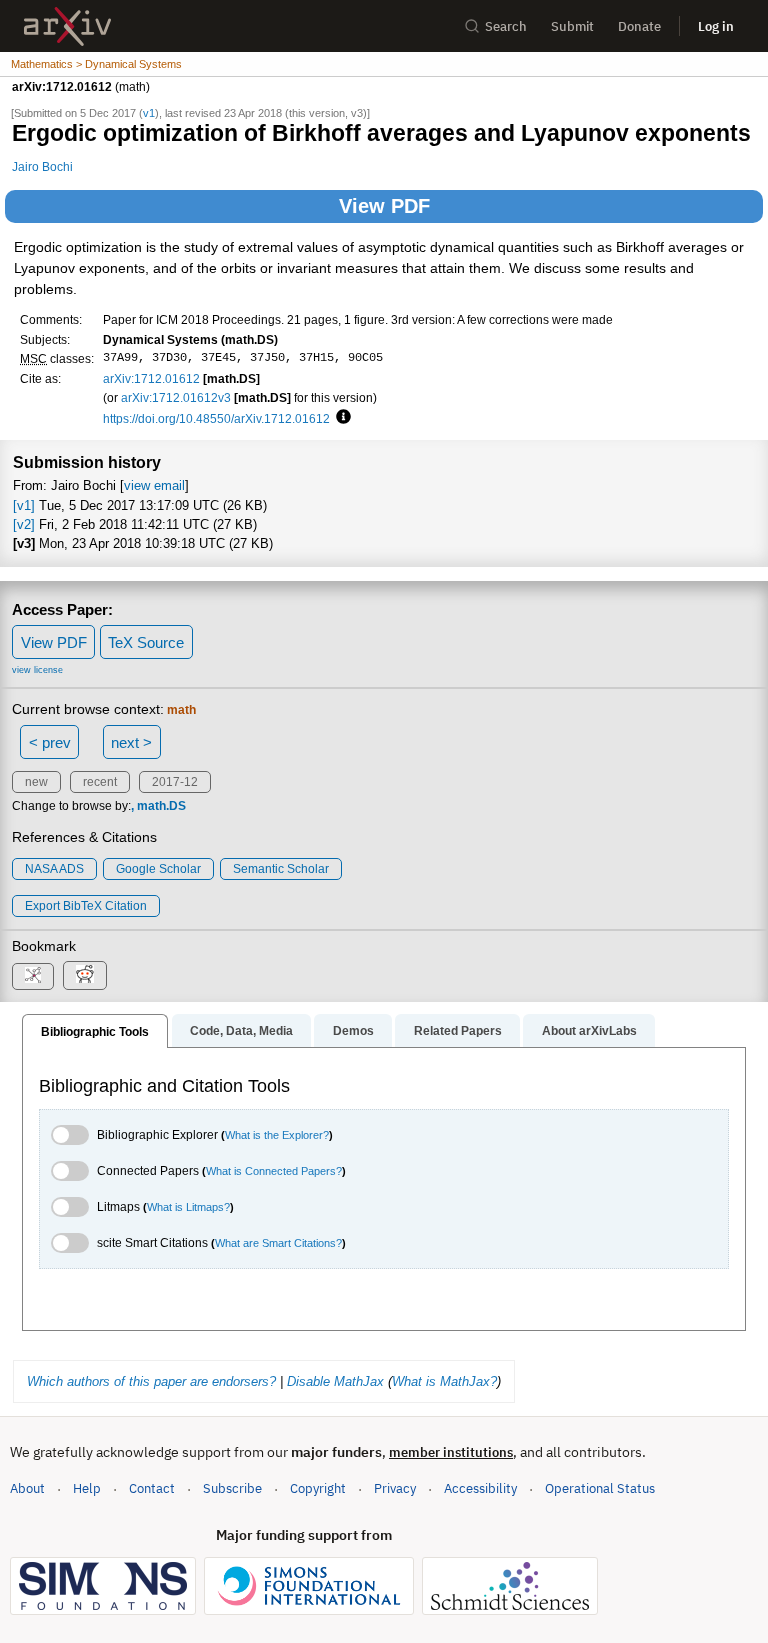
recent (100, 782)
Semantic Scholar (281, 869)
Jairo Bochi (42, 166)
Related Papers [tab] (458, 1031)
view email (154, 485)
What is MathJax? (444, 1381)
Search (506, 26)
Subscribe (232, 1488)
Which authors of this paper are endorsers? (151, 1381)
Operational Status (600, 1488)
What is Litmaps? (188, 1207)
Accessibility (480, 1488)
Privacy (395, 1488)
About (27, 1488)
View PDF (384, 206)
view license (37, 670)
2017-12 (175, 782)
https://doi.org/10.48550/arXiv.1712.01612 (216, 418)
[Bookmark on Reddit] (85, 975)
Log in (716, 26)
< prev (50, 742)
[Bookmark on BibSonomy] (33, 976)
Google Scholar (158, 869)
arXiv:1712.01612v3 (176, 397)
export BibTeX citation (86, 906)
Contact (152, 1488)
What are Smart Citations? (278, 1243)
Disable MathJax (335, 1381)
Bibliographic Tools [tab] (95, 1032)
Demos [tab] (353, 1031)
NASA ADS (54, 869)
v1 (149, 113)
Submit (572, 26)
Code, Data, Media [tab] (241, 1031)
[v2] (24, 524)
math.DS (161, 806)
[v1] (24, 505)
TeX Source (146, 642)
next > (131, 742)
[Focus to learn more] (340, 418)
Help (87, 1488)
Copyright (318, 1488)
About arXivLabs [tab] (589, 1031)
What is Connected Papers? (274, 1171)
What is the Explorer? (277, 1135)
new (36, 782)
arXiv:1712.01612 (151, 378)
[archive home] (67, 26)
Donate (639, 26)
